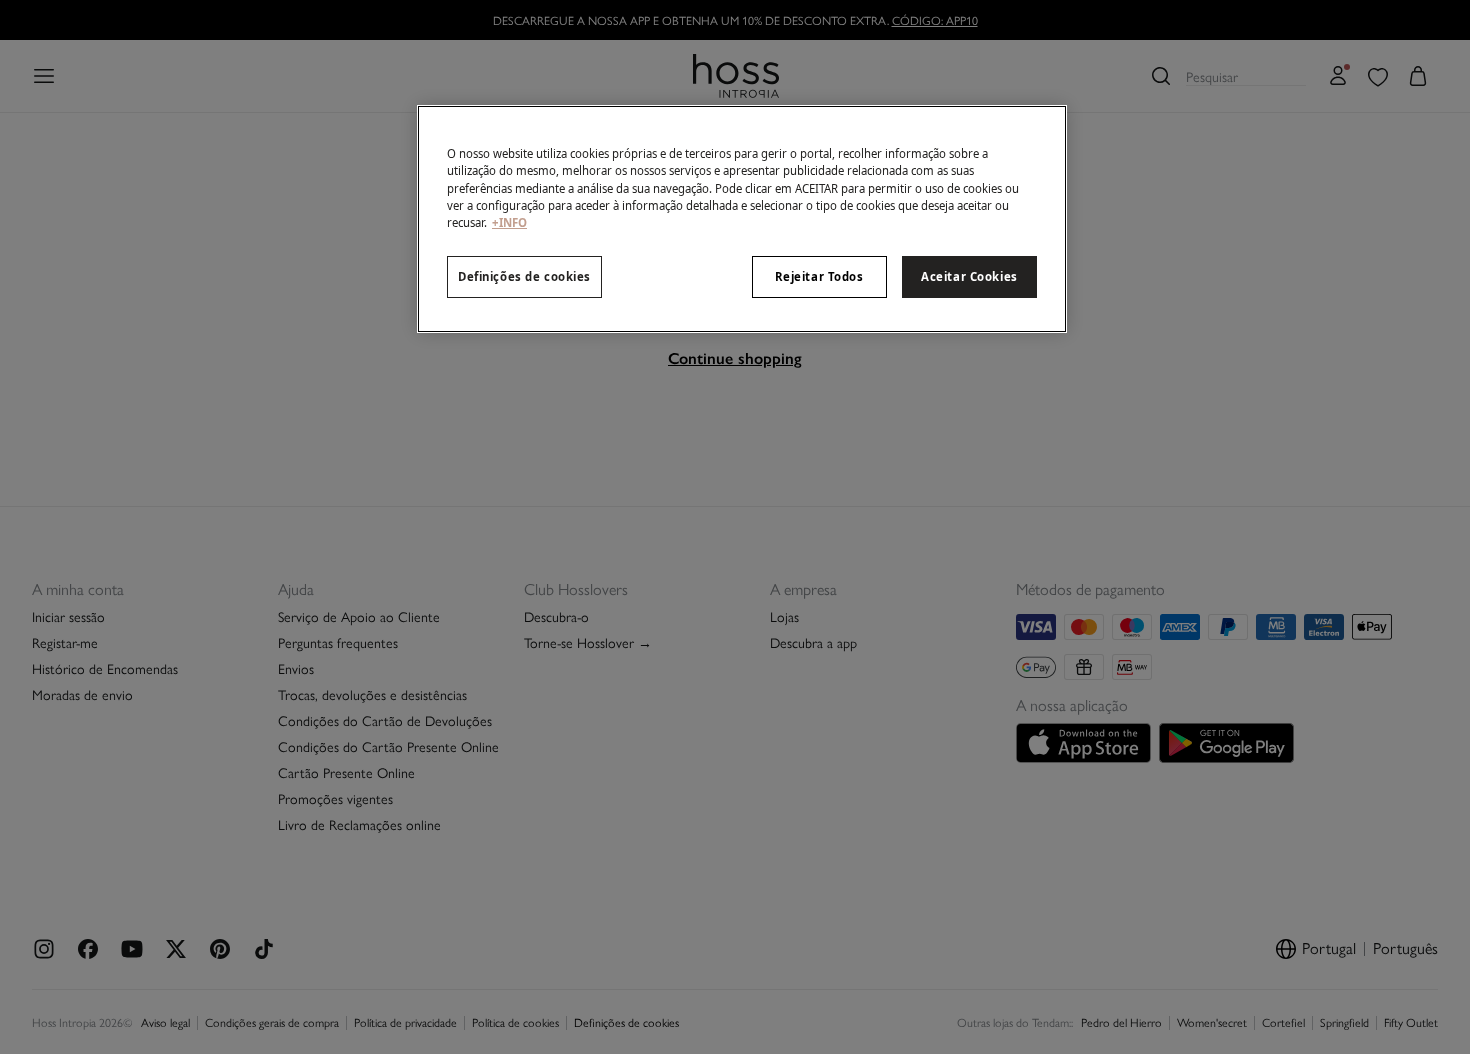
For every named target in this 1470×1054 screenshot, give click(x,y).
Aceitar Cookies (969, 276)
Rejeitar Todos (819, 276)
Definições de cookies (524, 276)
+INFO (509, 222)
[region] (742, 218)
